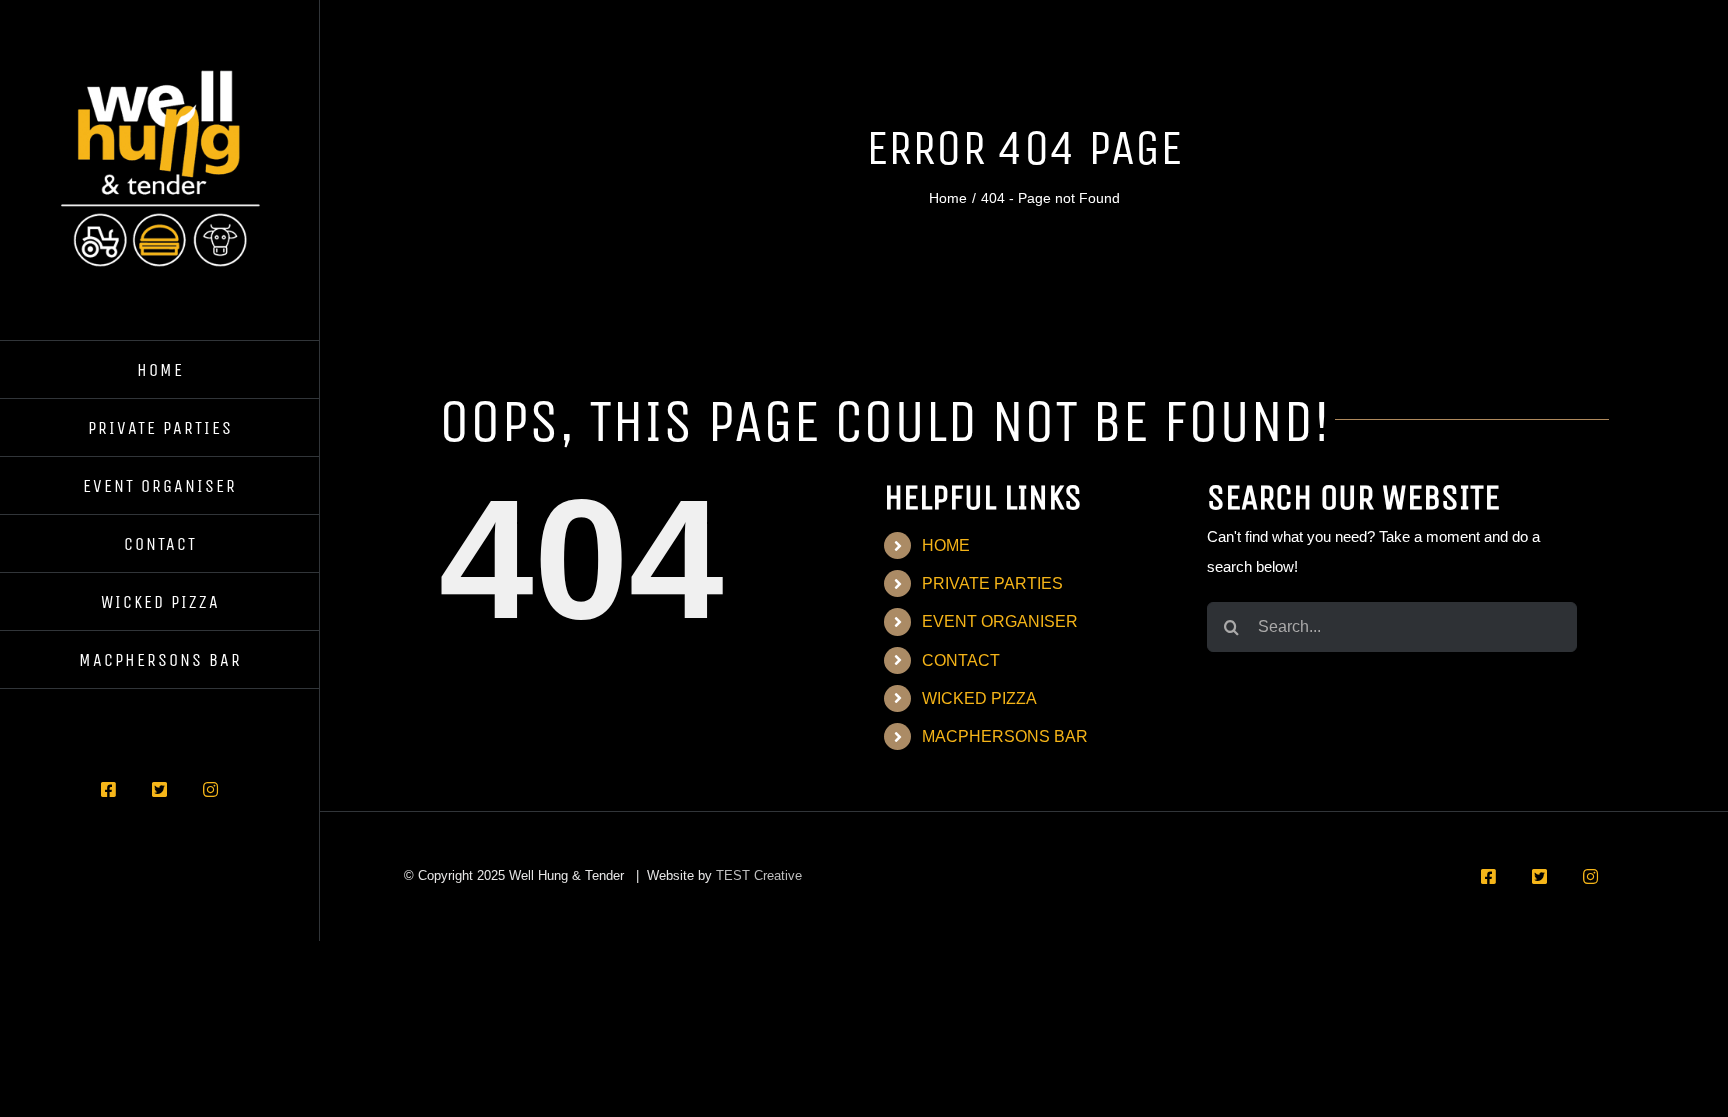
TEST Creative (759, 875)
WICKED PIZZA (979, 698)
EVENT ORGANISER (1000, 621)
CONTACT (961, 660)
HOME (946, 545)
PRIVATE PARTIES (992, 583)
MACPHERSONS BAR (1005, 736)
